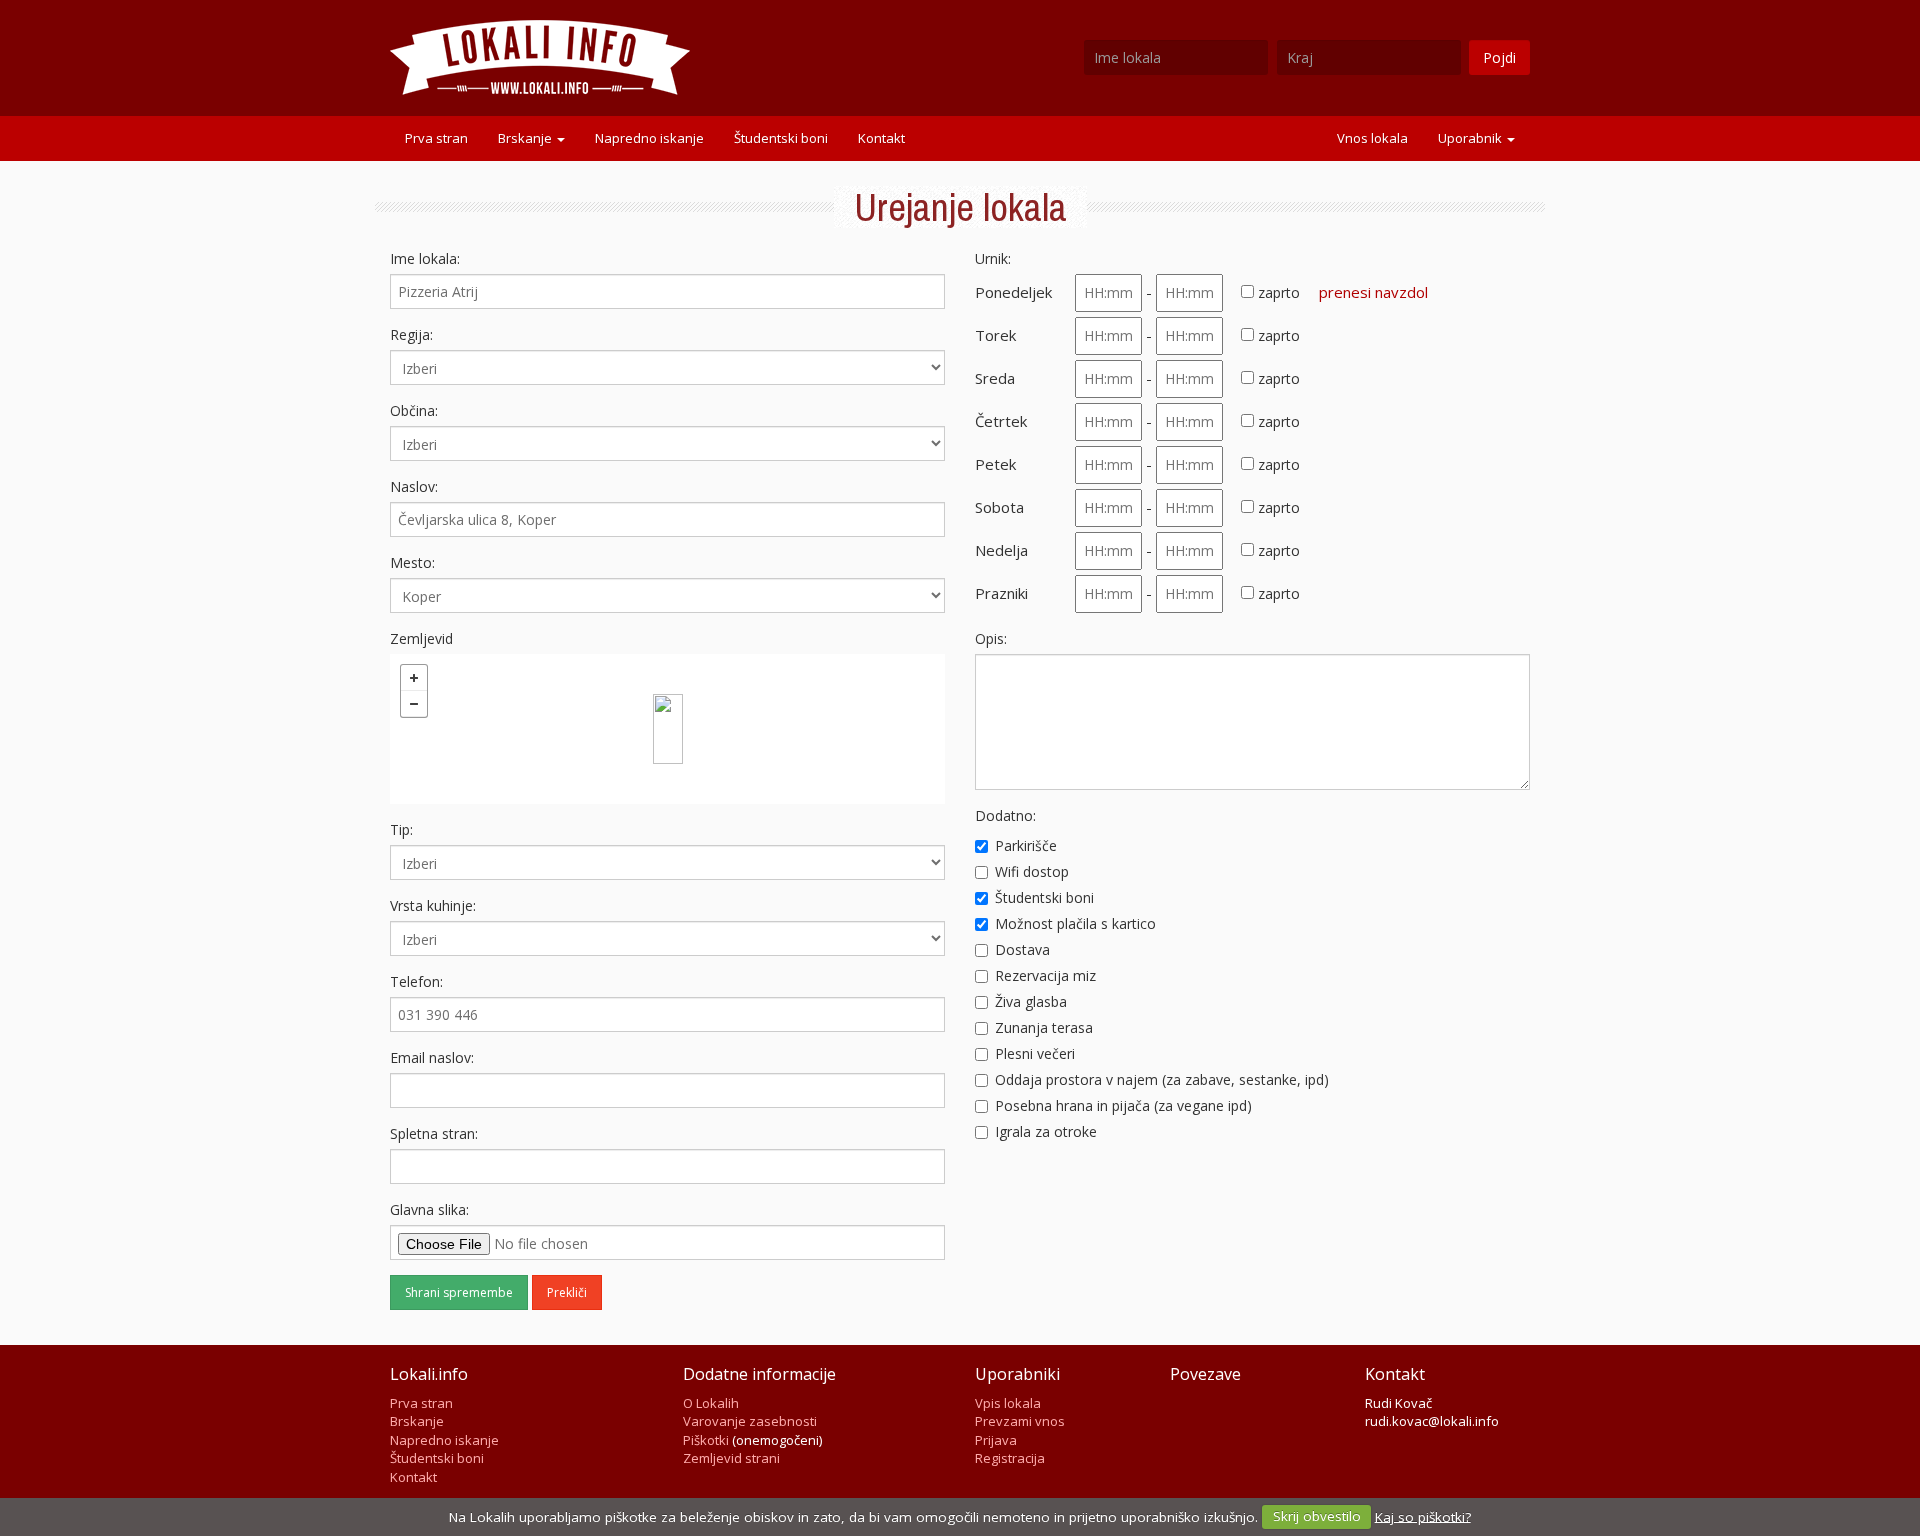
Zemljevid (421, 638)
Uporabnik (1471, 138)
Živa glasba (1031, 1001)
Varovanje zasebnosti (750, 1421)
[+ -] (667, 729)
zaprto (1277, 292)
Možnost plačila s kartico (1075, 923)
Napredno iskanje (649, 138)
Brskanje (526, 138)
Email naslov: (432, 1057)
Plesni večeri (1035, 1053)
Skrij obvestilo (1317, 1516)
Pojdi (1499, 57)
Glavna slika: (429, 1209)
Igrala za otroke (1046, 1131)
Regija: (411, 334)
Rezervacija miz (1045, 975)
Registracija (1010, 1458)
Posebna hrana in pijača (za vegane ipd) (1123, 1105)
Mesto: (412, 562)
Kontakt (881, 138)
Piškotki (706, 1440)
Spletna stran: (434, 1133)
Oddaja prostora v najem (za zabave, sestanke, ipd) (1162, 1079)
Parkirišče (1026, 845)
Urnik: (993, 258)
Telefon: (416, 981)
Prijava (996, 1440)
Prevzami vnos (1020, 1421)
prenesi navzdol (1373, 292)
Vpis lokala (1008, 1403)
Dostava (1022, 949)
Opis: (991, 638)
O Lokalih (711, 1403)
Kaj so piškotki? (1423, 1516)
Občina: (414, 410)
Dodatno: (1005, 815)
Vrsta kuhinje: (433, 905)
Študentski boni (781, 138)
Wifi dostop (1032, 871)
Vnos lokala (1372, 138)
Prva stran (436, 138)
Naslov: (414, 486)
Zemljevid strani (731, 1458)
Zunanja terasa (1044, 1027)
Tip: (401, 829)
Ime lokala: (425, 258)
